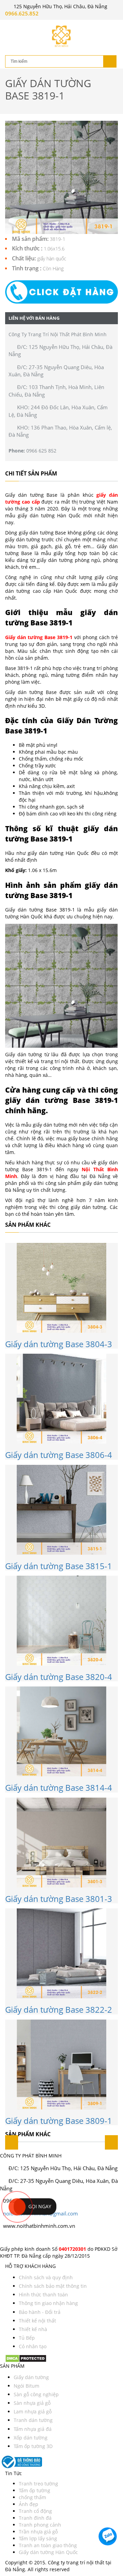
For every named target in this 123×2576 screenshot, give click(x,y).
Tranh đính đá (35, 2518)
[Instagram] (8, 2238)
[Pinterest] (14, 2238)
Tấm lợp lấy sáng (38, 2538)
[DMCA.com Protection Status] (26, 2358)
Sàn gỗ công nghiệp (36, 2394)
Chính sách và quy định (46, 2277)
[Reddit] (25, 2238)
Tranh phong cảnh (40, 2525)
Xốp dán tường (31, 2438)
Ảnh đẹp (29, 2504)
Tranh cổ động (35, 2511)
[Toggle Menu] (10, 26)
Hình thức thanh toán (43, 2295)
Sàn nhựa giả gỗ (32, 2403)
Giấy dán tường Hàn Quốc (48, 2552)
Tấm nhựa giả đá (33, 2429)
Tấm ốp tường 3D (33, 2446)
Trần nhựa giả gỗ (38, 2532)
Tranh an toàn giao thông (48, 2545)
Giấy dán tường (31, 2377)
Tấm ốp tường (35, 2490)
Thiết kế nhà (33, 2329)
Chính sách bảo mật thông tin (53, 2286)
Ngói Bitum (26, 2386)
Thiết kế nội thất (37, 2321)
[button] (61, 292)
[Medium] (20, 2238)
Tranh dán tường (33, 2420)
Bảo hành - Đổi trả (40, 2312)
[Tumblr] (23, 2238)
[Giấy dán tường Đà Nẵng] (61, 36)
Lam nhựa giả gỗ (33, 2412)
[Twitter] (5, 2238)
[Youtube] (11, 2238)
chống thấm (32, 2497)
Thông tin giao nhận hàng (48, 2303)
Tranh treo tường (38, 2484)
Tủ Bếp (27, 2338)
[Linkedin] (17, 2238)
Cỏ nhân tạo (33, 2346)
